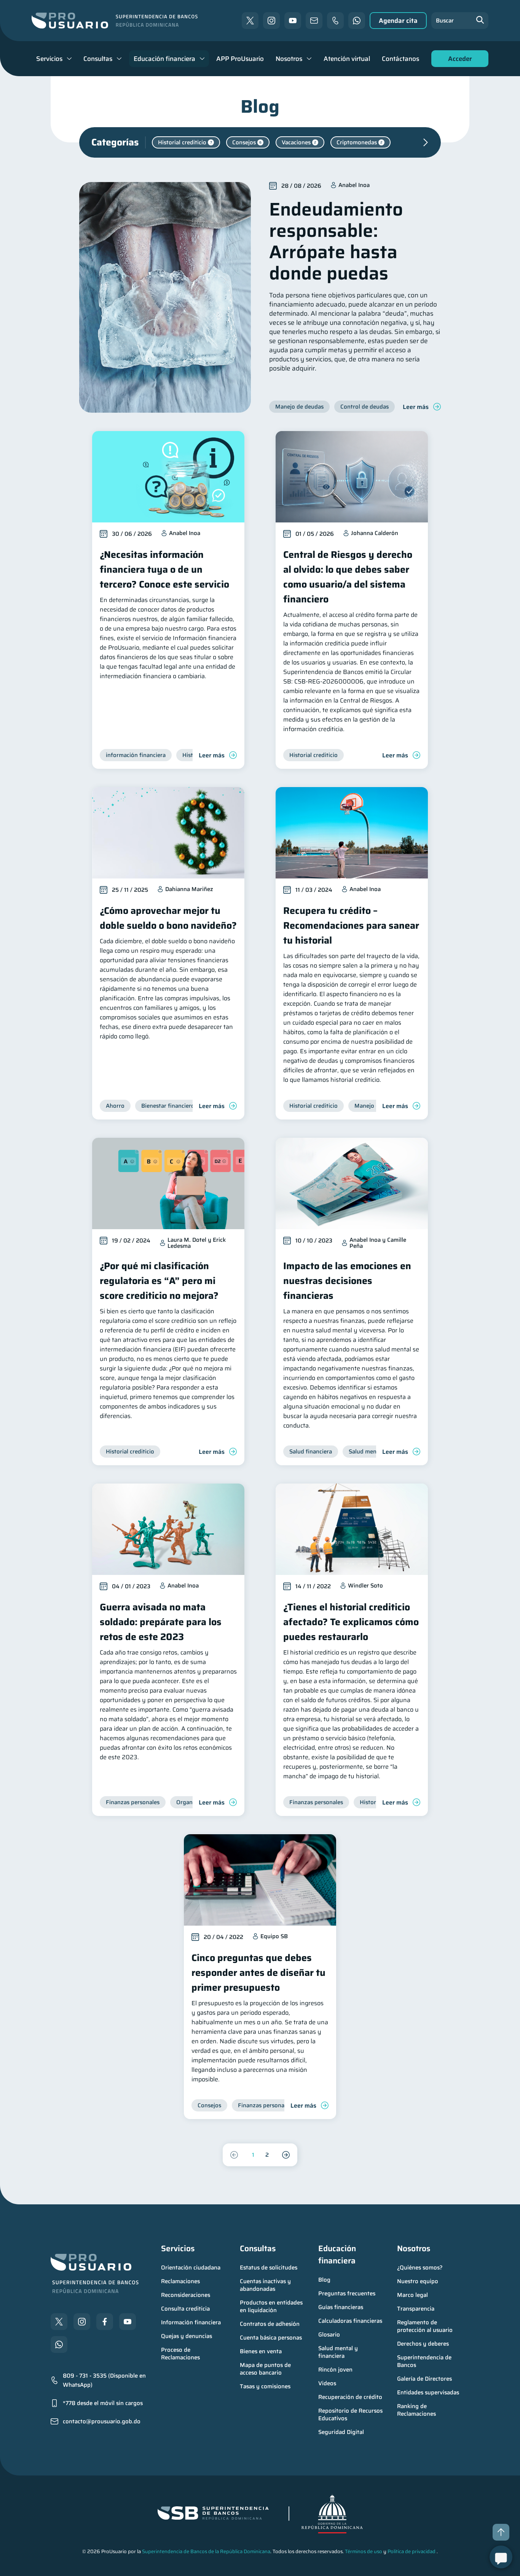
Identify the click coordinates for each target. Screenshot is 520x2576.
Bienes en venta (261, 2351)
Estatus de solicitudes (269, 2268)
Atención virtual (347, 59)
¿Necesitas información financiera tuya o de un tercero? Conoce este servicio (164, 569)
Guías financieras (341, 2307)
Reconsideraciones (186, 2295)
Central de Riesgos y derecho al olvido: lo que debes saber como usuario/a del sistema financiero (348, 577)
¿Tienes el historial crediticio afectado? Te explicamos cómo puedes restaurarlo (351, 1622)
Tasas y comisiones (265, 2386)
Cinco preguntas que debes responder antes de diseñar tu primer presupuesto (258, 1973)
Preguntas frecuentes (347, 2293)
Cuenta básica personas (271, 2338)
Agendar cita (398, 21)
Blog (324, 2280)
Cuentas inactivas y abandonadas (266, 2285)
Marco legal (412, 2295)
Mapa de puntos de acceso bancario (266, 2369)
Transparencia (416, 2309)
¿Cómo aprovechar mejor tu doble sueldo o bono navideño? (168, 918)
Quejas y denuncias (187, 2336)
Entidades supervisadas (428, 2392)
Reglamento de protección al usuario (425, 2326)
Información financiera (191, 2322)
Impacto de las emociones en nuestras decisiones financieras (347, 1281)
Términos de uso (364, 2551)
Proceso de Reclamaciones (180, 2354)
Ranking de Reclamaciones (416, 2410)
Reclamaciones (180, 2281)
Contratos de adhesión (270, 2324)
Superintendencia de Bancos (425, 2361)
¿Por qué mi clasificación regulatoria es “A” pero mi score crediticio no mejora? (159, 1281)
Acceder (458, 60)
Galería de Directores (424, 2379)
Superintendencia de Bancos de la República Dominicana (206, 2551)
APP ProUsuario (240, 59)
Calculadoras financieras (350, 2321)
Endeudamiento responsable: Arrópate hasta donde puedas (336, 241)
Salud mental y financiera (339, 2352)
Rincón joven (335, 2370)
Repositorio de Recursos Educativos (351, 2415)
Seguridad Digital (341, 2432)
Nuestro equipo (418, 2281)
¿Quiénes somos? (420, 2268)
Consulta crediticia (185, 2309)
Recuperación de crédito (350, 2397)
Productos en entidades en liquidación (272, 2306)
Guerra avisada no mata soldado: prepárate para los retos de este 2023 (161, 1622)
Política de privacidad (412, 2551)
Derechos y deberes (423, 2344)
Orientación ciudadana (191, 2268)
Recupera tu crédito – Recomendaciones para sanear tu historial (351, 925)
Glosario (329, 2335)
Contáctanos (400, 59)
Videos (327, 2383)
